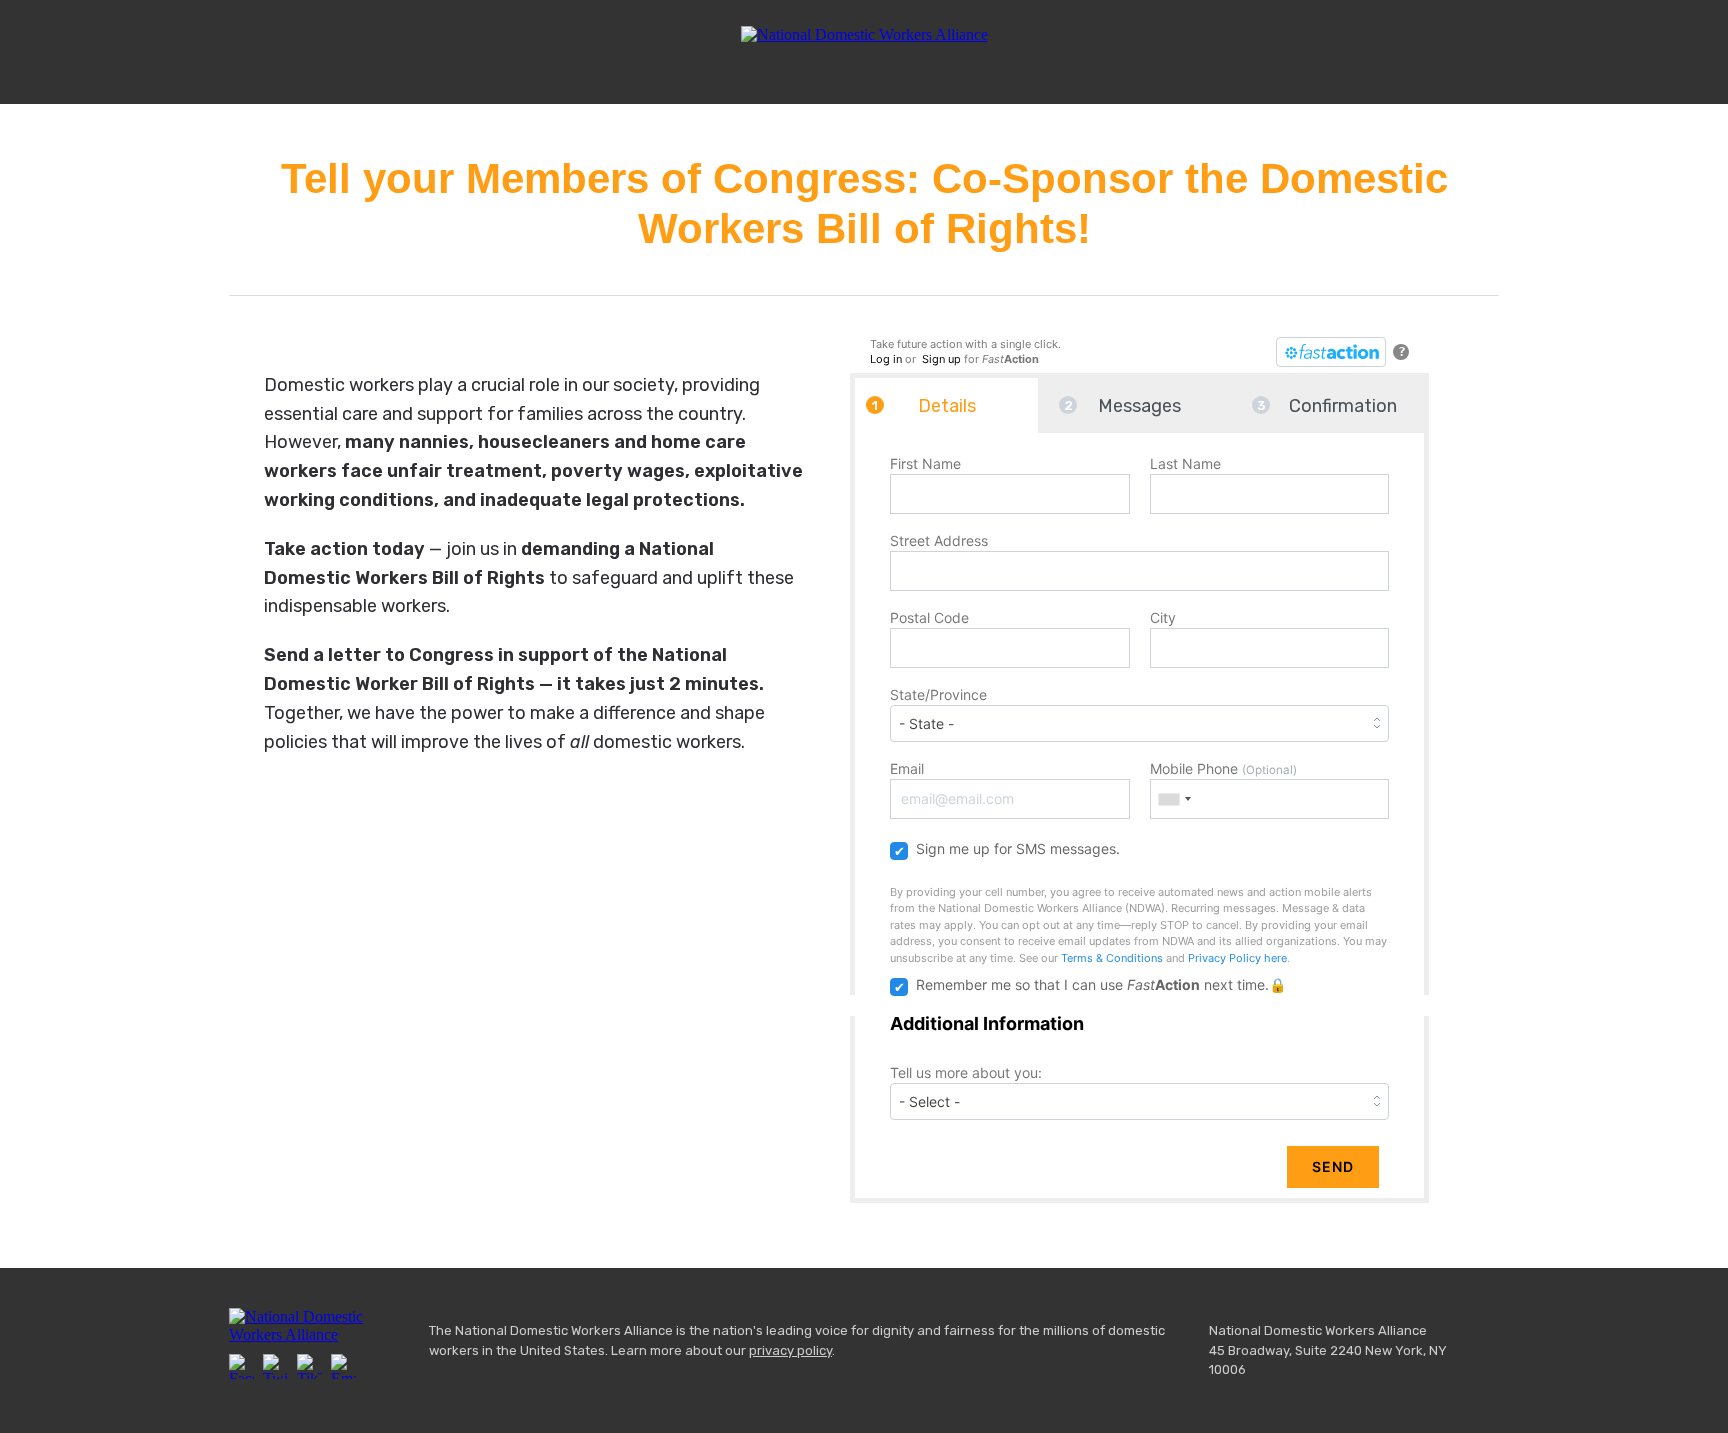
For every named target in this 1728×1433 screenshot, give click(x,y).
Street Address (939, 540)
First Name (925, 463)
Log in (886, 359)
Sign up (941, 359)
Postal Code (929, 617)
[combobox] (1174, 799)
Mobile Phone (1223, 768)
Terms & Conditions (1112, 958)
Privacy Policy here (1237, 958)
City (1163, 617)
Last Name (1185, 463)
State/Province (938, 694)
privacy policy (790, 1350)
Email (907, 768)
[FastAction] (1331, 352)
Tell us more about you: (966, 1072)
